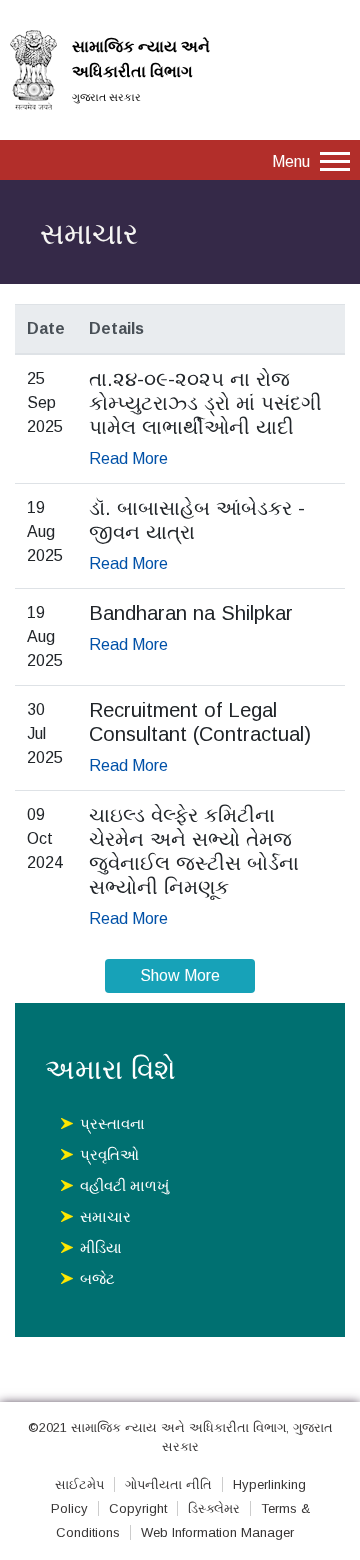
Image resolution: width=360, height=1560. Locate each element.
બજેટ (97, 1278)
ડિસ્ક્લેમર (214, 1508)
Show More (180, 975)
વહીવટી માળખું (124, 1185)
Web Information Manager (217, 1532)
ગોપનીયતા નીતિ (168, 1484)
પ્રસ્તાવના (112, 1123)
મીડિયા (101, 1247)
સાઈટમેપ (79, 1484)
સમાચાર (105, 1216)
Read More (128, 458)
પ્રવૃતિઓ (109, 1154)
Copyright (138, 1508)
